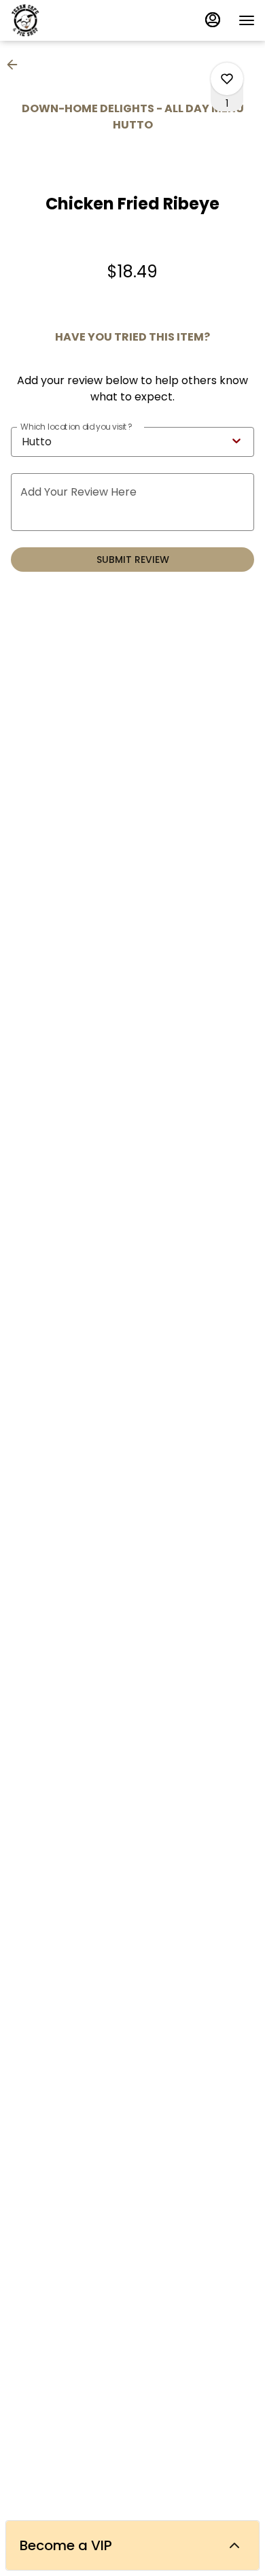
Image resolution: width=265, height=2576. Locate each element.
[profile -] (213, 20)
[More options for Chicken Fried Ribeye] (227, 79)
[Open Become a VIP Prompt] (234, 2545)
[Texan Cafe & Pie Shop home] (71, 20)
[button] (16, 65)
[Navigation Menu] (247, 20)
